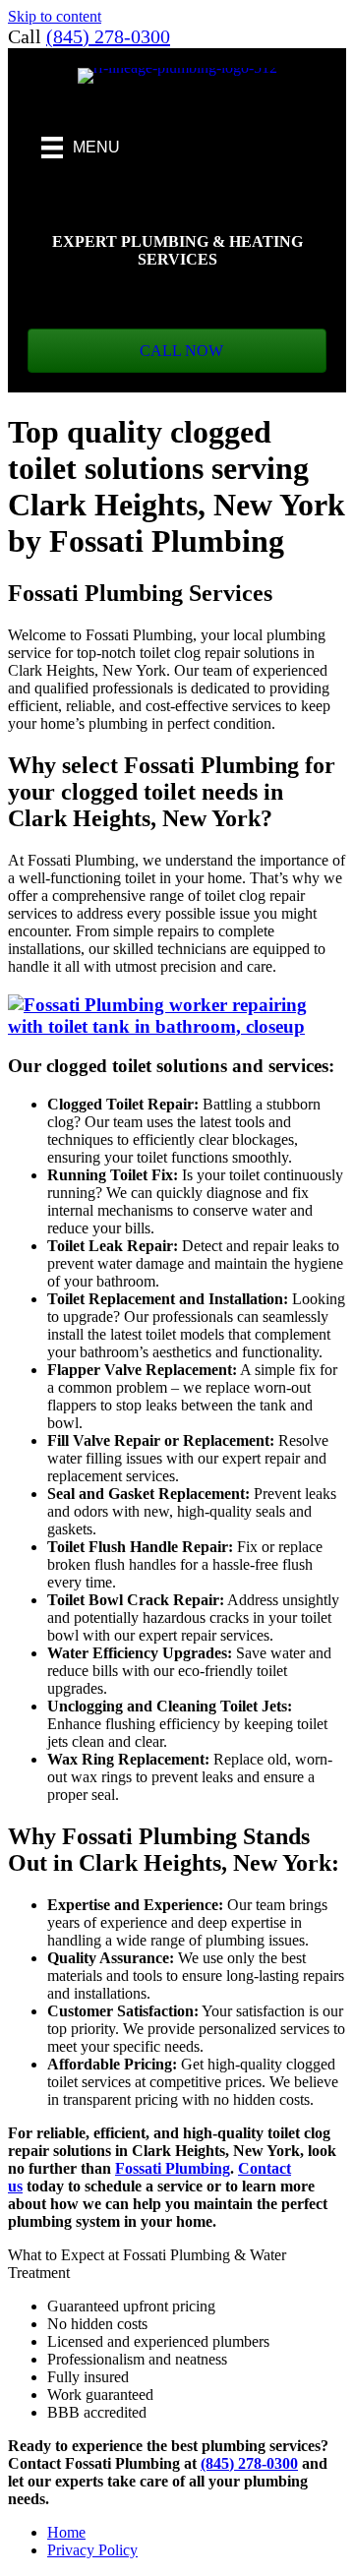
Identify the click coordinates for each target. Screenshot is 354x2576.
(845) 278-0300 (108, 36)
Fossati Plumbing (173, 2168)
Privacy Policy (92, 2550)
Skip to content (55, 16)
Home (66, 2532)
